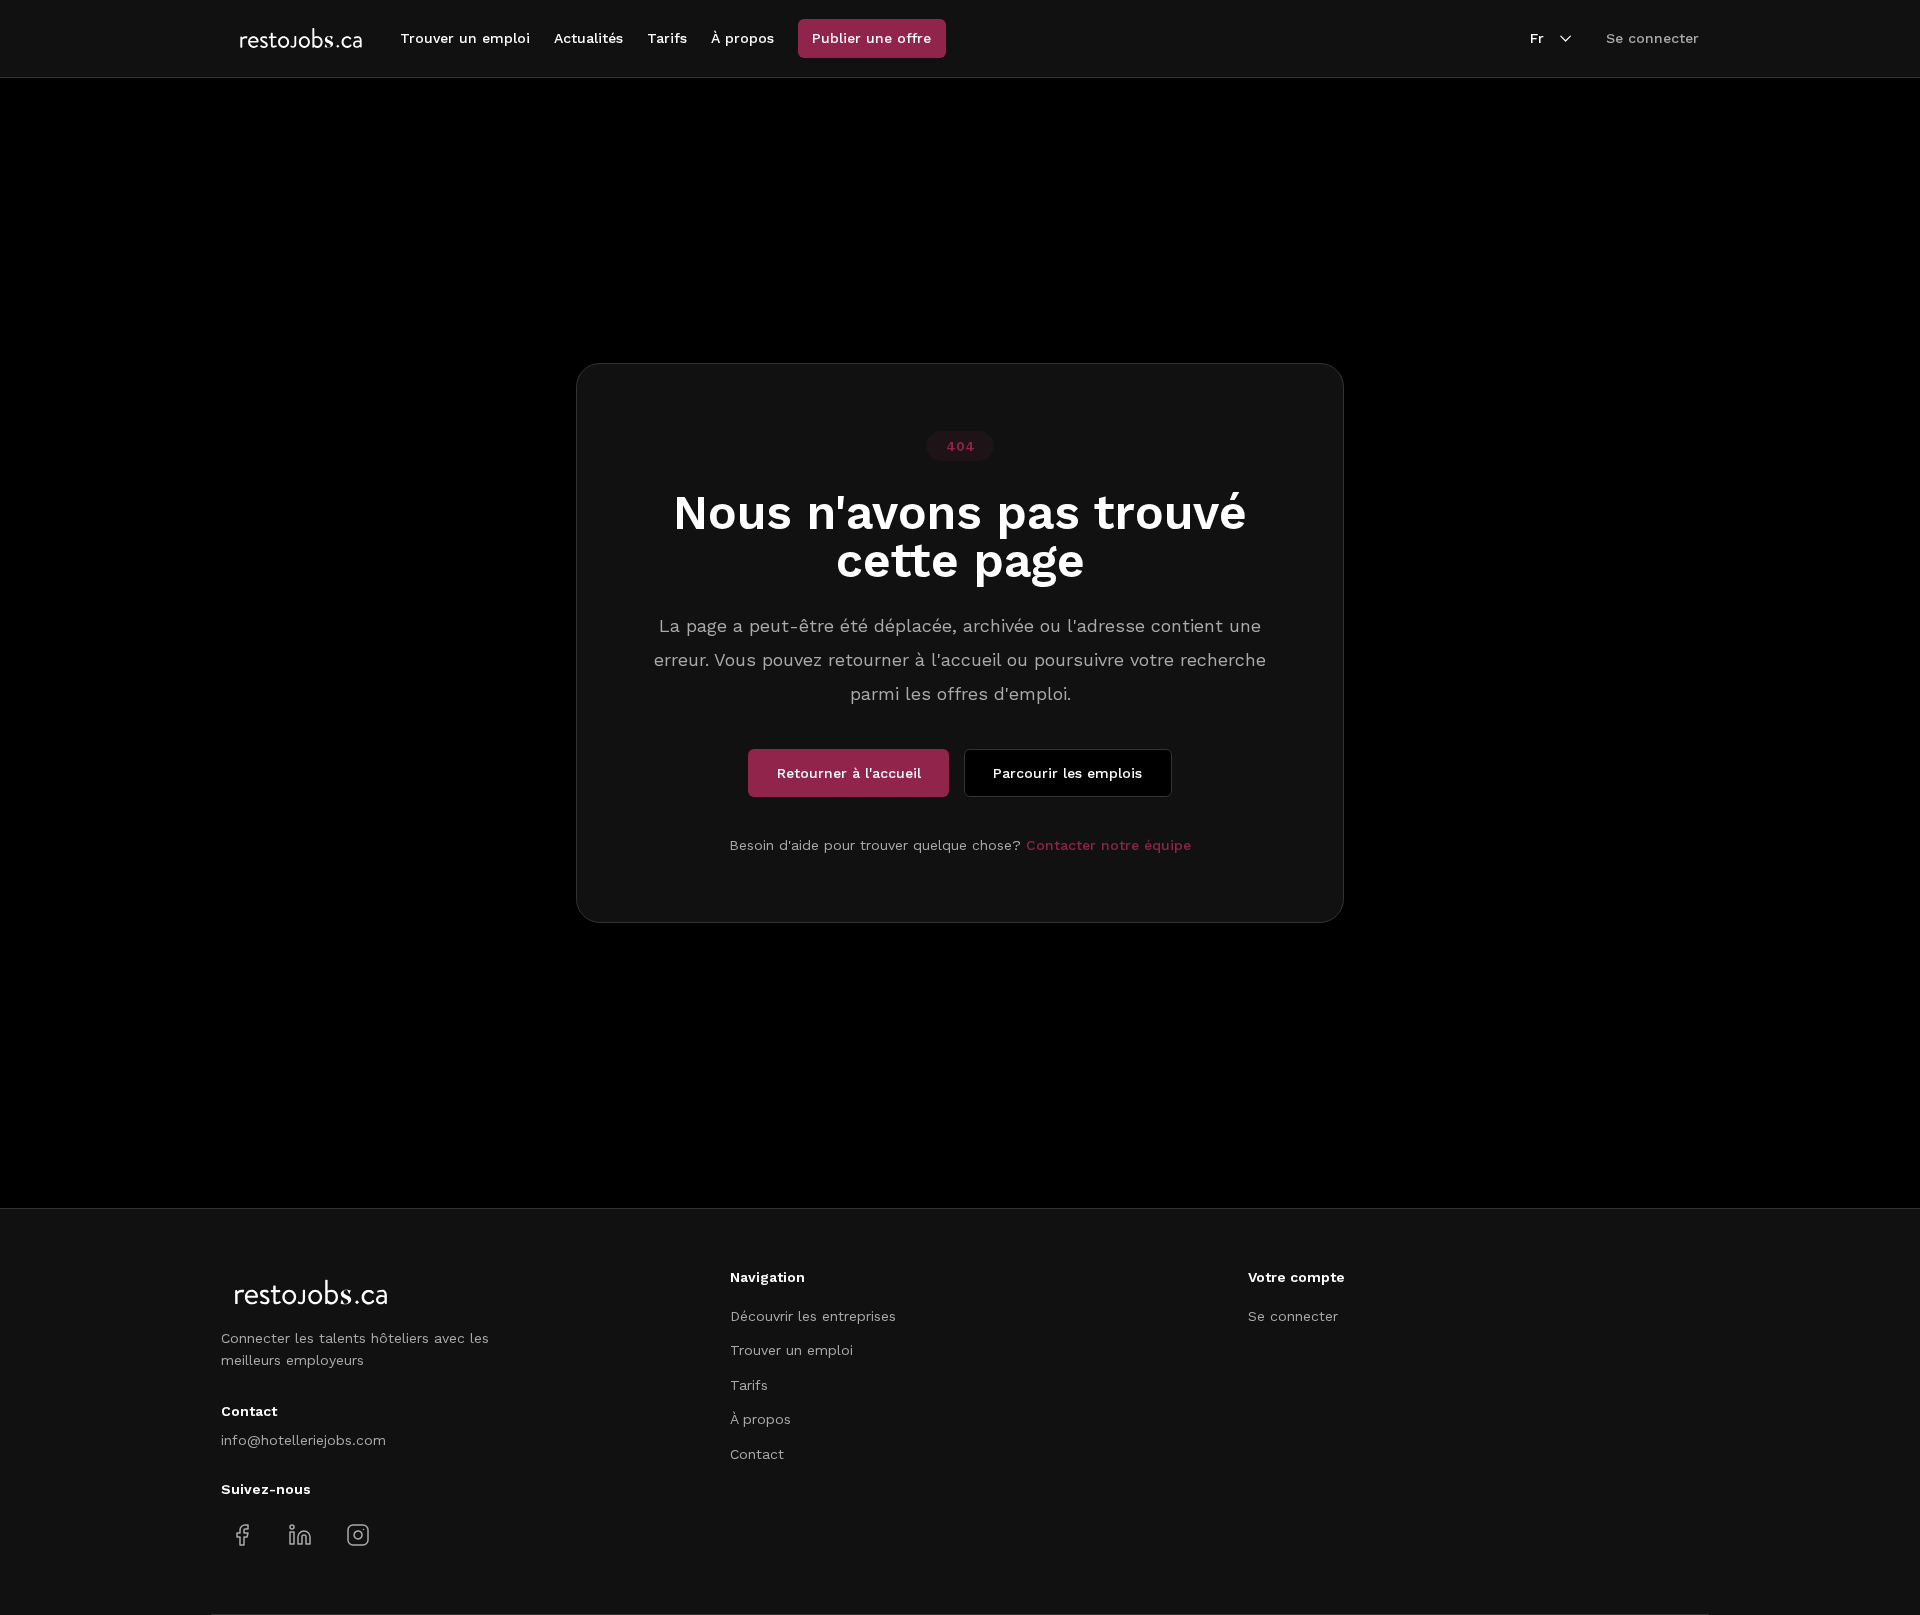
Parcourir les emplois (1067, 773)
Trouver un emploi (465, 38)
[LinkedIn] (299, 1535)
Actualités (588, 38)
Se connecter (1652, 38)
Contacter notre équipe (1108, 845)
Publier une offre (871, 38)
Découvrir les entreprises (813, 1316)
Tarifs (667, 38)
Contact (757, 1454)
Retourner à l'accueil (849, 773)
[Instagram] (357, 1535)
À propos (742, 38)
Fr (1537, 38)
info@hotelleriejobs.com (303, 1440)
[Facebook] (242, 1535)
